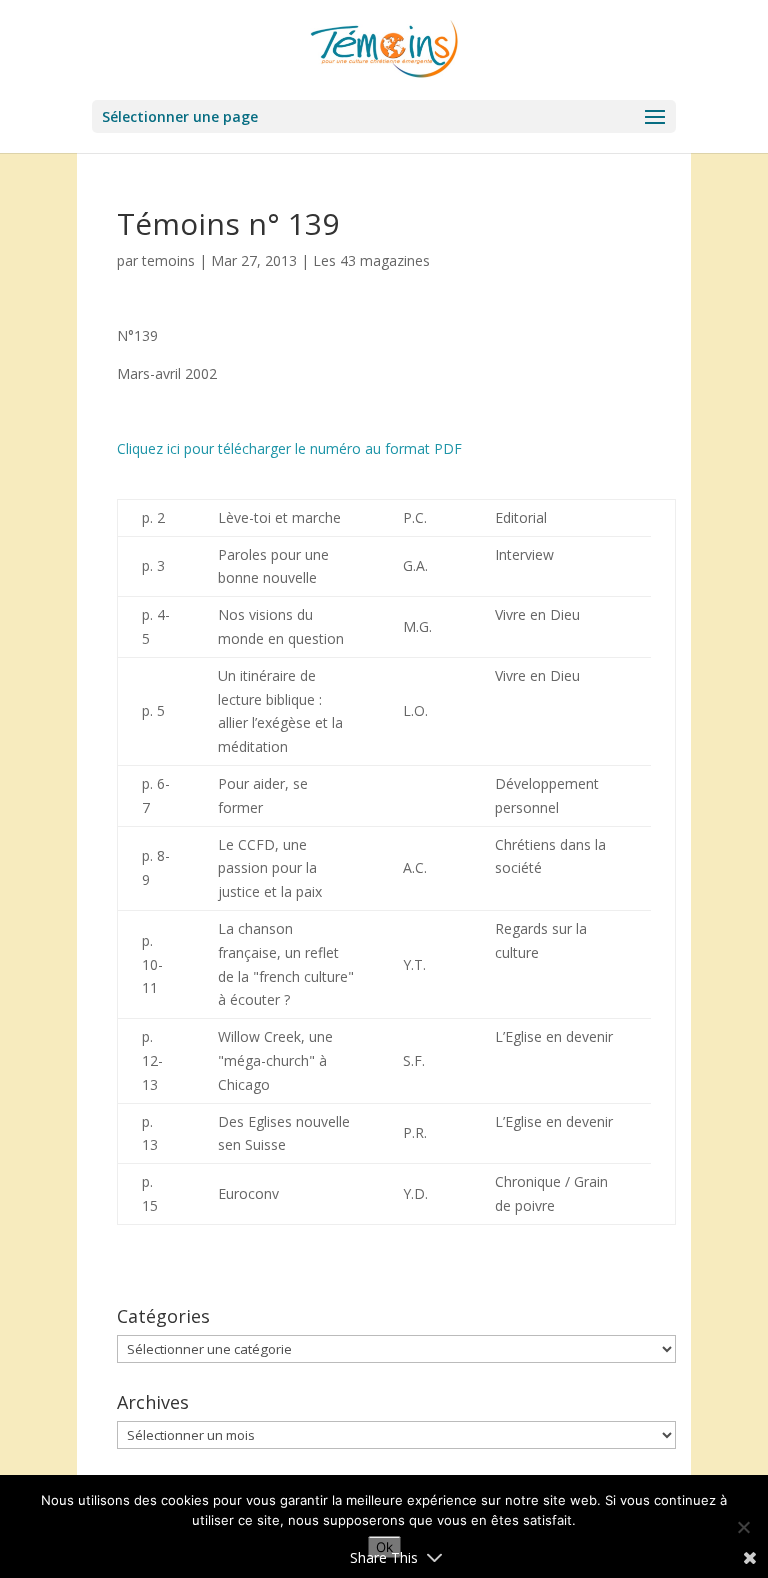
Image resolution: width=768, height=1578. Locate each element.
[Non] (743, 1527)
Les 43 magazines (371, 260)
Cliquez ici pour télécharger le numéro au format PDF (289, 448)
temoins (168, 260)
